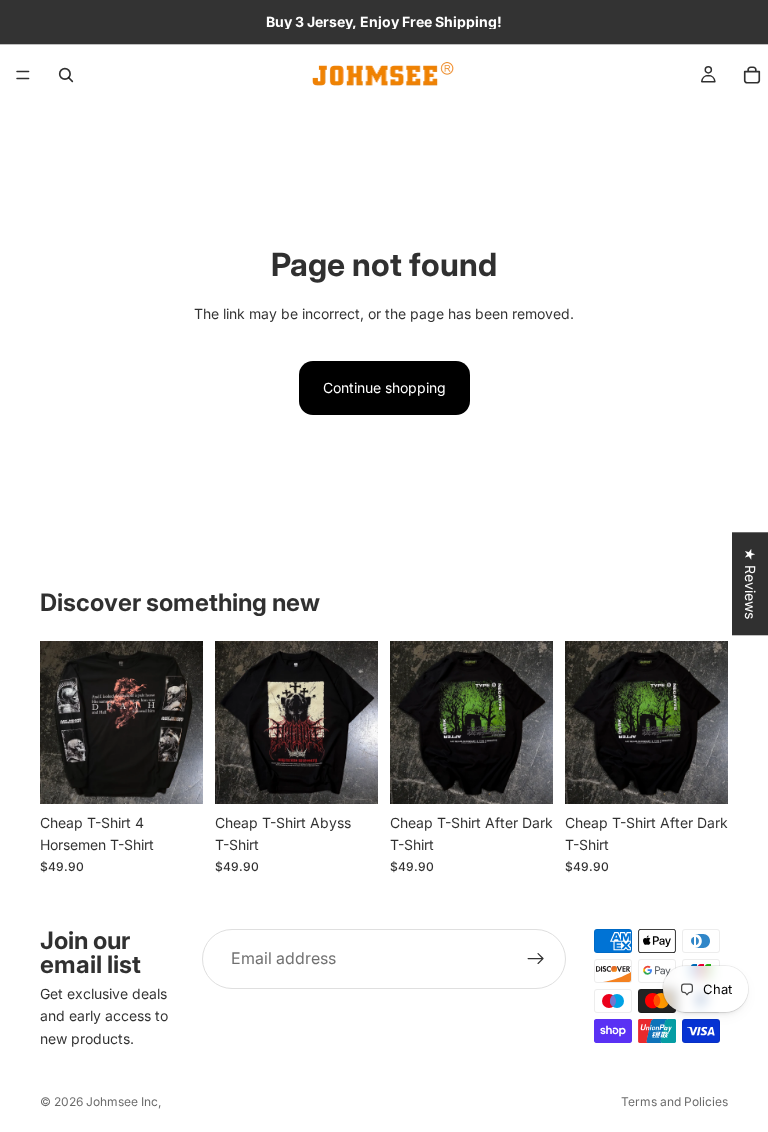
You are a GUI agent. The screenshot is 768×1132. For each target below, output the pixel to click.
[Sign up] (536, 959)
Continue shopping (384, 387)
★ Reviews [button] (750, 583)
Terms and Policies (674, 1101)
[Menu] (23, 75)
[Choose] (172, 773)
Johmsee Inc (122, 1101)
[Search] (66, 75)
